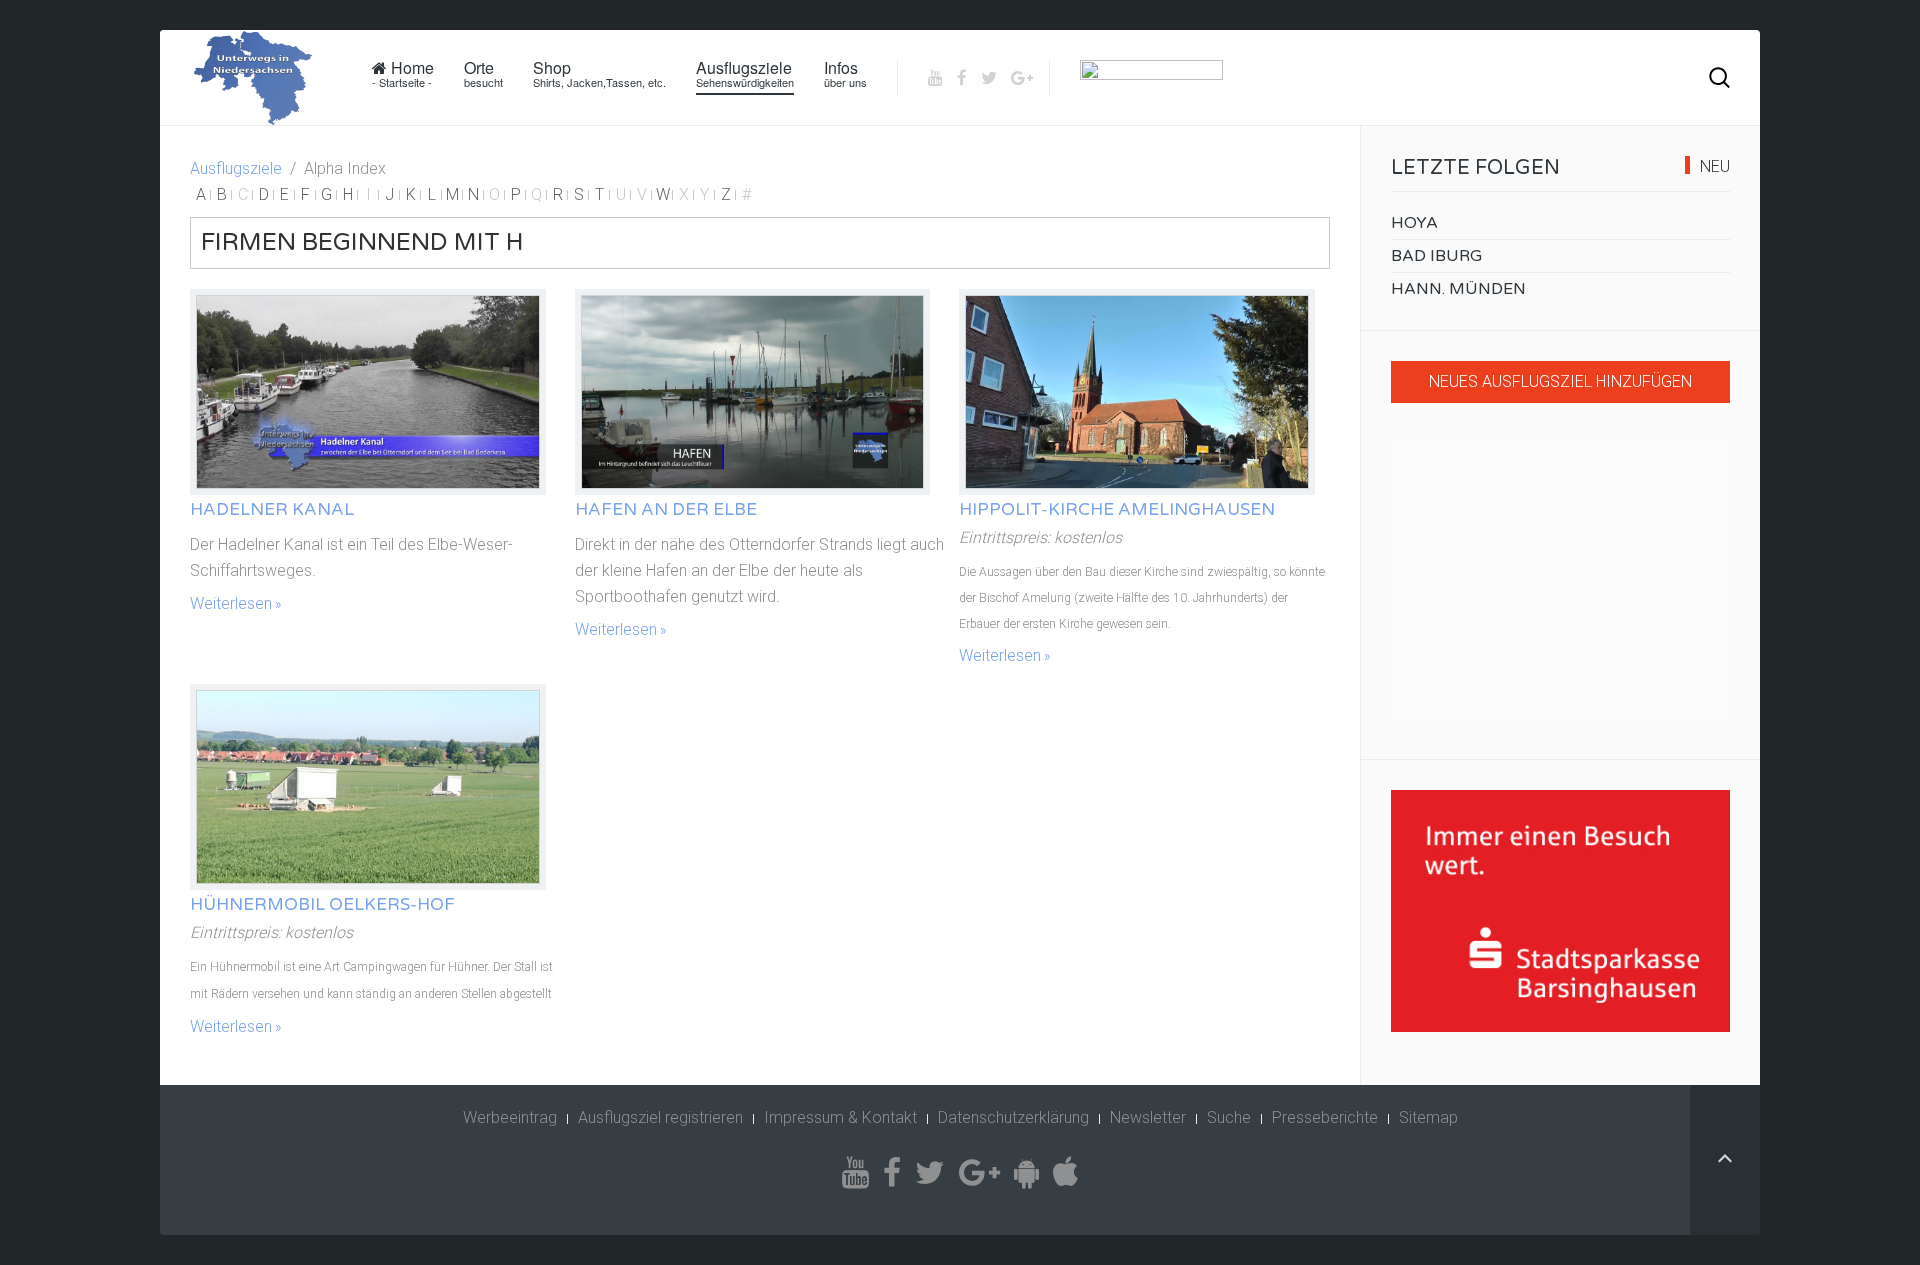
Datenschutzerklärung (1013, 1117)
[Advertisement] (1560, 579)
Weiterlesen (231, 603)
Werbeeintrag (510, 1117)
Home (403, 73)
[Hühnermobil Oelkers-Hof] (368, 787)
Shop (599, 73)
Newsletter (1148, 1117)
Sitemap (1428, 1117)
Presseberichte (1325, 1117)
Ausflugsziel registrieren (660, 1117)
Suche (1229, 1117)
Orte (483, 73)
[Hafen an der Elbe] (753, 392)
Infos (845, 73)
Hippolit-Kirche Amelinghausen (1117, 509)
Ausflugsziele (745, 73)
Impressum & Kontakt (840, 1117)
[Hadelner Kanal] (368, 392)
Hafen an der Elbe (666, 509)
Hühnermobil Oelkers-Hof (322, 904)
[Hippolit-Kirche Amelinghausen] (1137, 392)
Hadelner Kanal (272, 509)
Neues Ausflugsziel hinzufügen (1560, 381)
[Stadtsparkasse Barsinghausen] (1560, 911)
